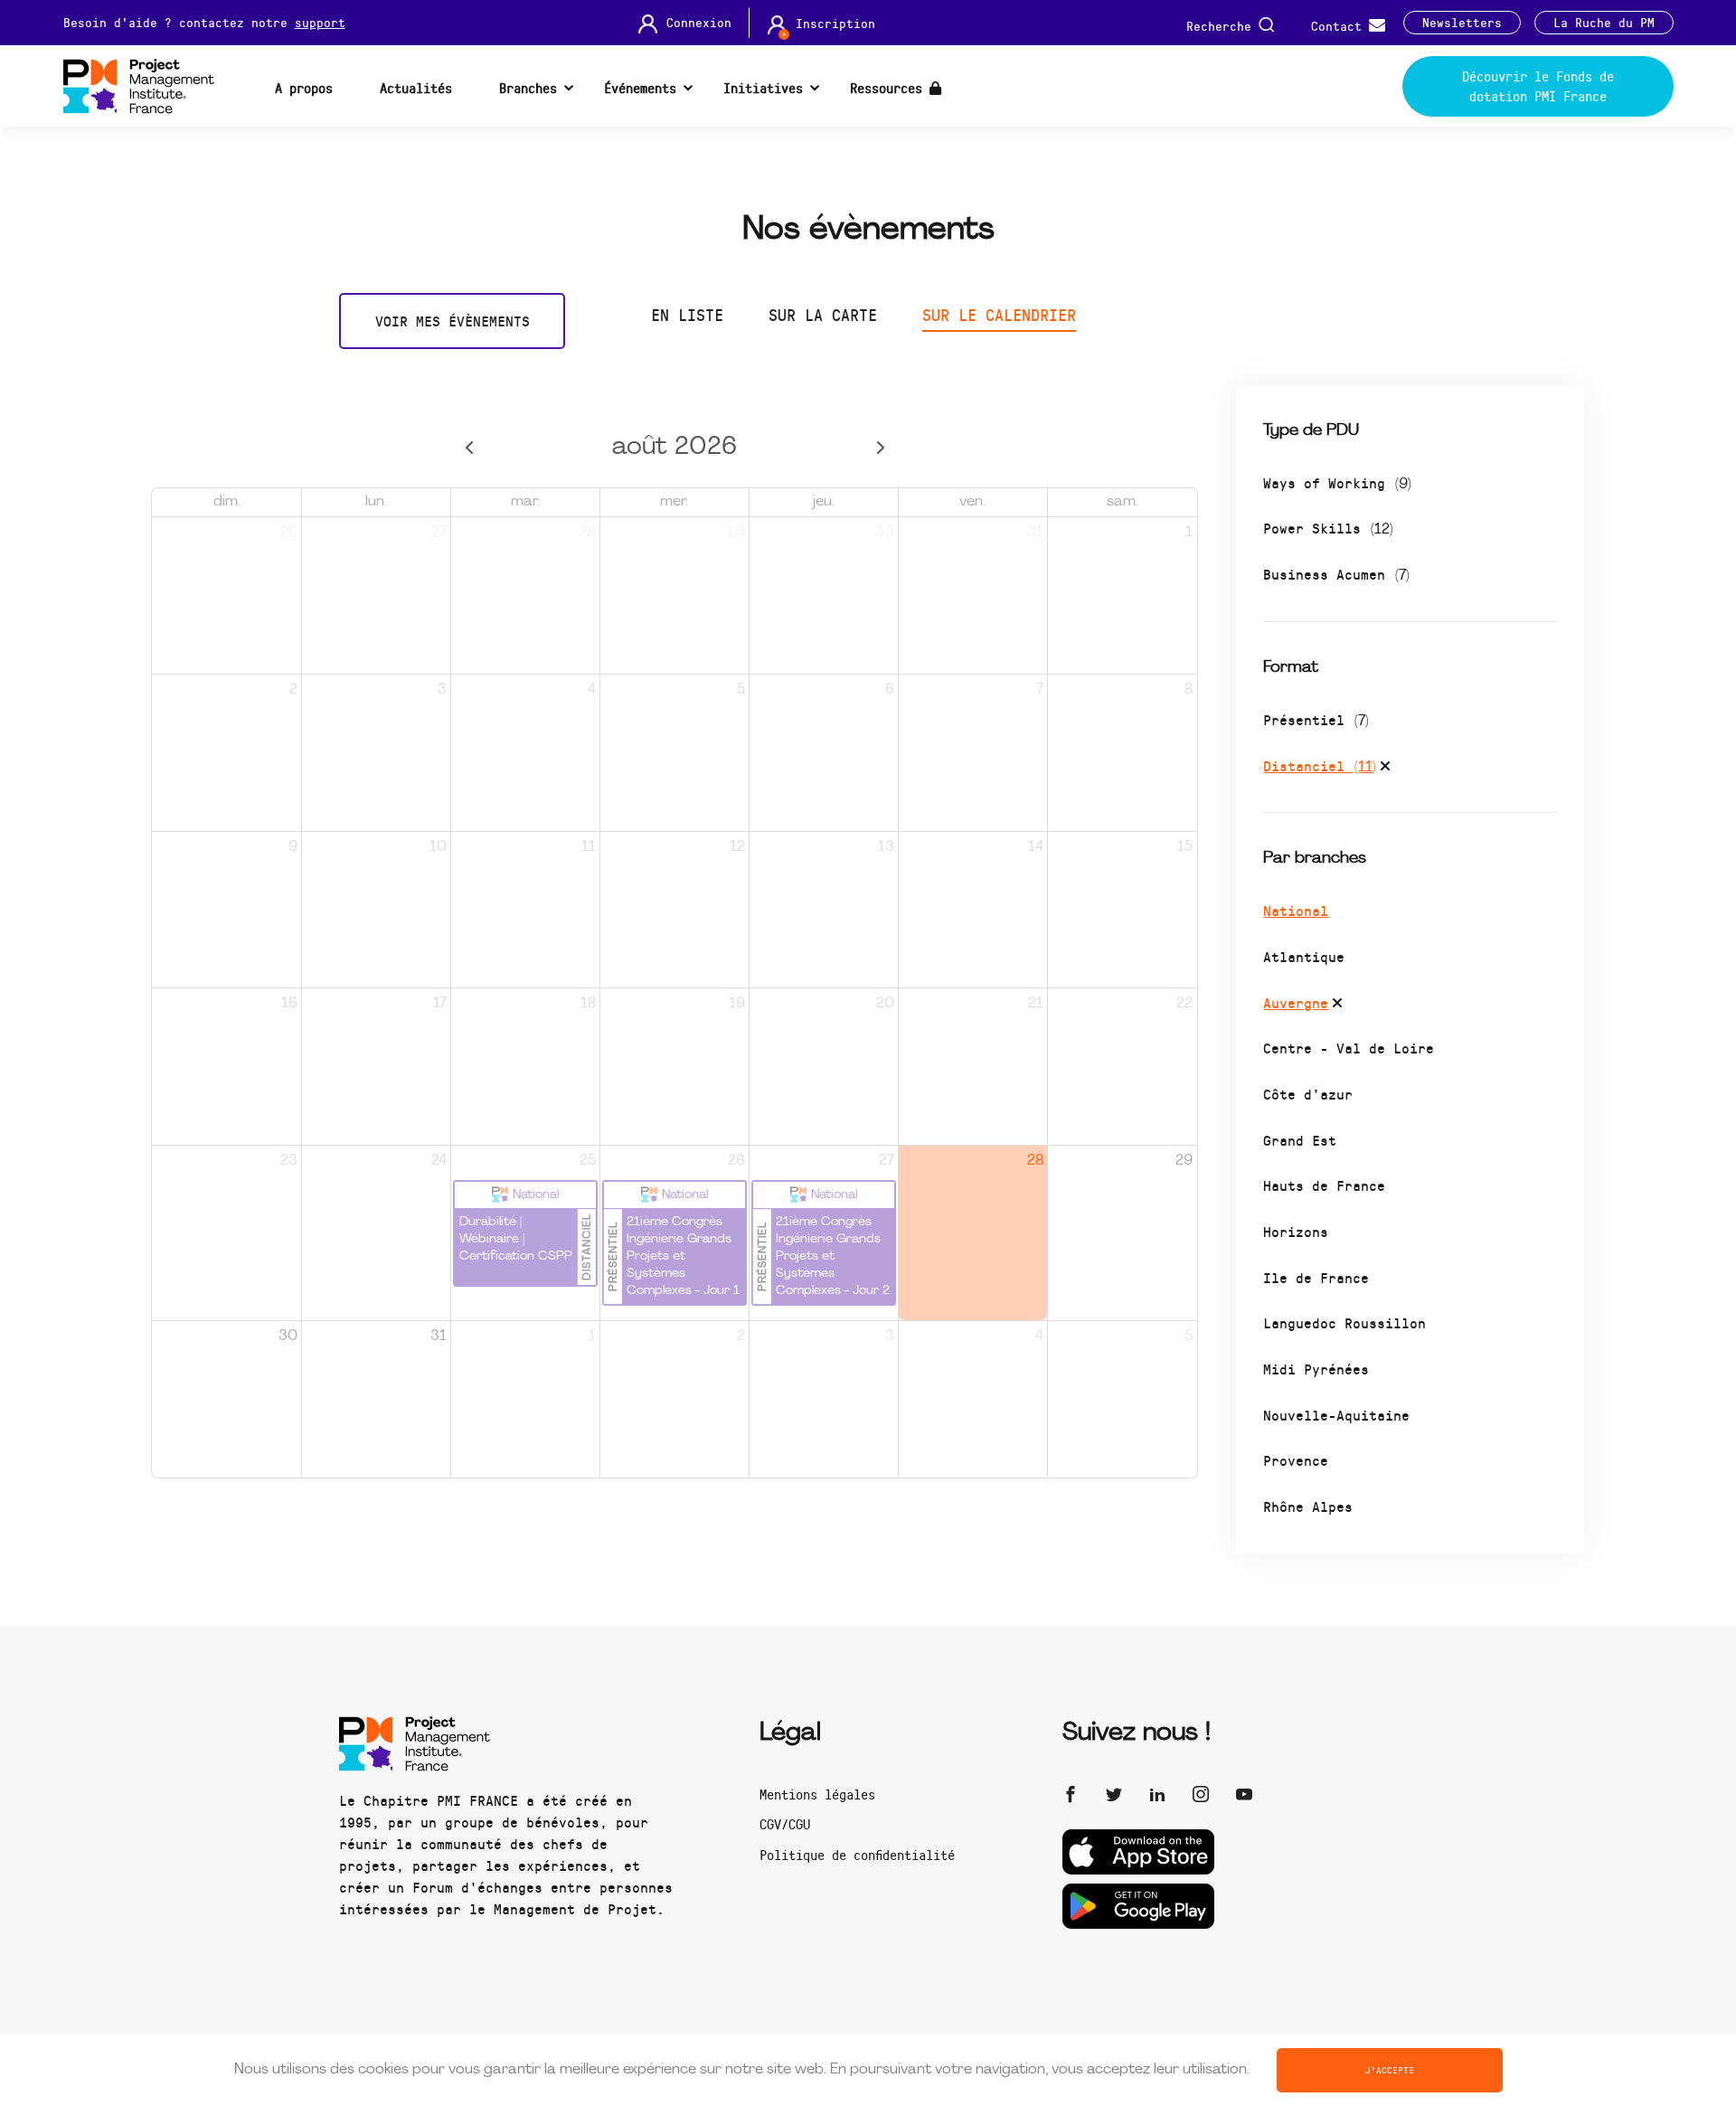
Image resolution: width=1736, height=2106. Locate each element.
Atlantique (1304, 956)
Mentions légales (817, 1794)
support (320, 22)
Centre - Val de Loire (1349, 1048)
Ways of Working (1337, 482)
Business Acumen (1336, 574)
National (1296, 910)
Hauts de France (1324, 1185)
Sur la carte (823, 315)
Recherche (1222, 25)
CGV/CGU (785, 1824)
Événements (640, 88)
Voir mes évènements (453, 321)
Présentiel (1316, 719)
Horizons (1296, 1231)
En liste (687, 315)
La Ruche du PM (1604, 23)
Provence (1296, 1460)
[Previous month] (469, 448)
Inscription (835, 24)
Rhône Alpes (1308, 1506)
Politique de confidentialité (857, 1855)
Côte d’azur (1308, 1094)
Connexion (699, 23)
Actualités (416, 88)
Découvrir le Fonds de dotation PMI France (1538, 86)
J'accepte (1390, 2070)
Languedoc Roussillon (1344, 1322)
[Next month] (880, 448)
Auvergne (1296, 1002)
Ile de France (1316, 1277)
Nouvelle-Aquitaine (1336, 1415)
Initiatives (763, 88)
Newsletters (1462, 23)
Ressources (890, 88)
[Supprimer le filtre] (1385, 769)
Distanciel (1320, 765)
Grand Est (1300, 1140)
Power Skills (1328, 528)
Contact (1340, 25)
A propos (304, 88)
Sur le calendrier (999, 315)
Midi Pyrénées (1316, 1369)
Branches (528, 88)
